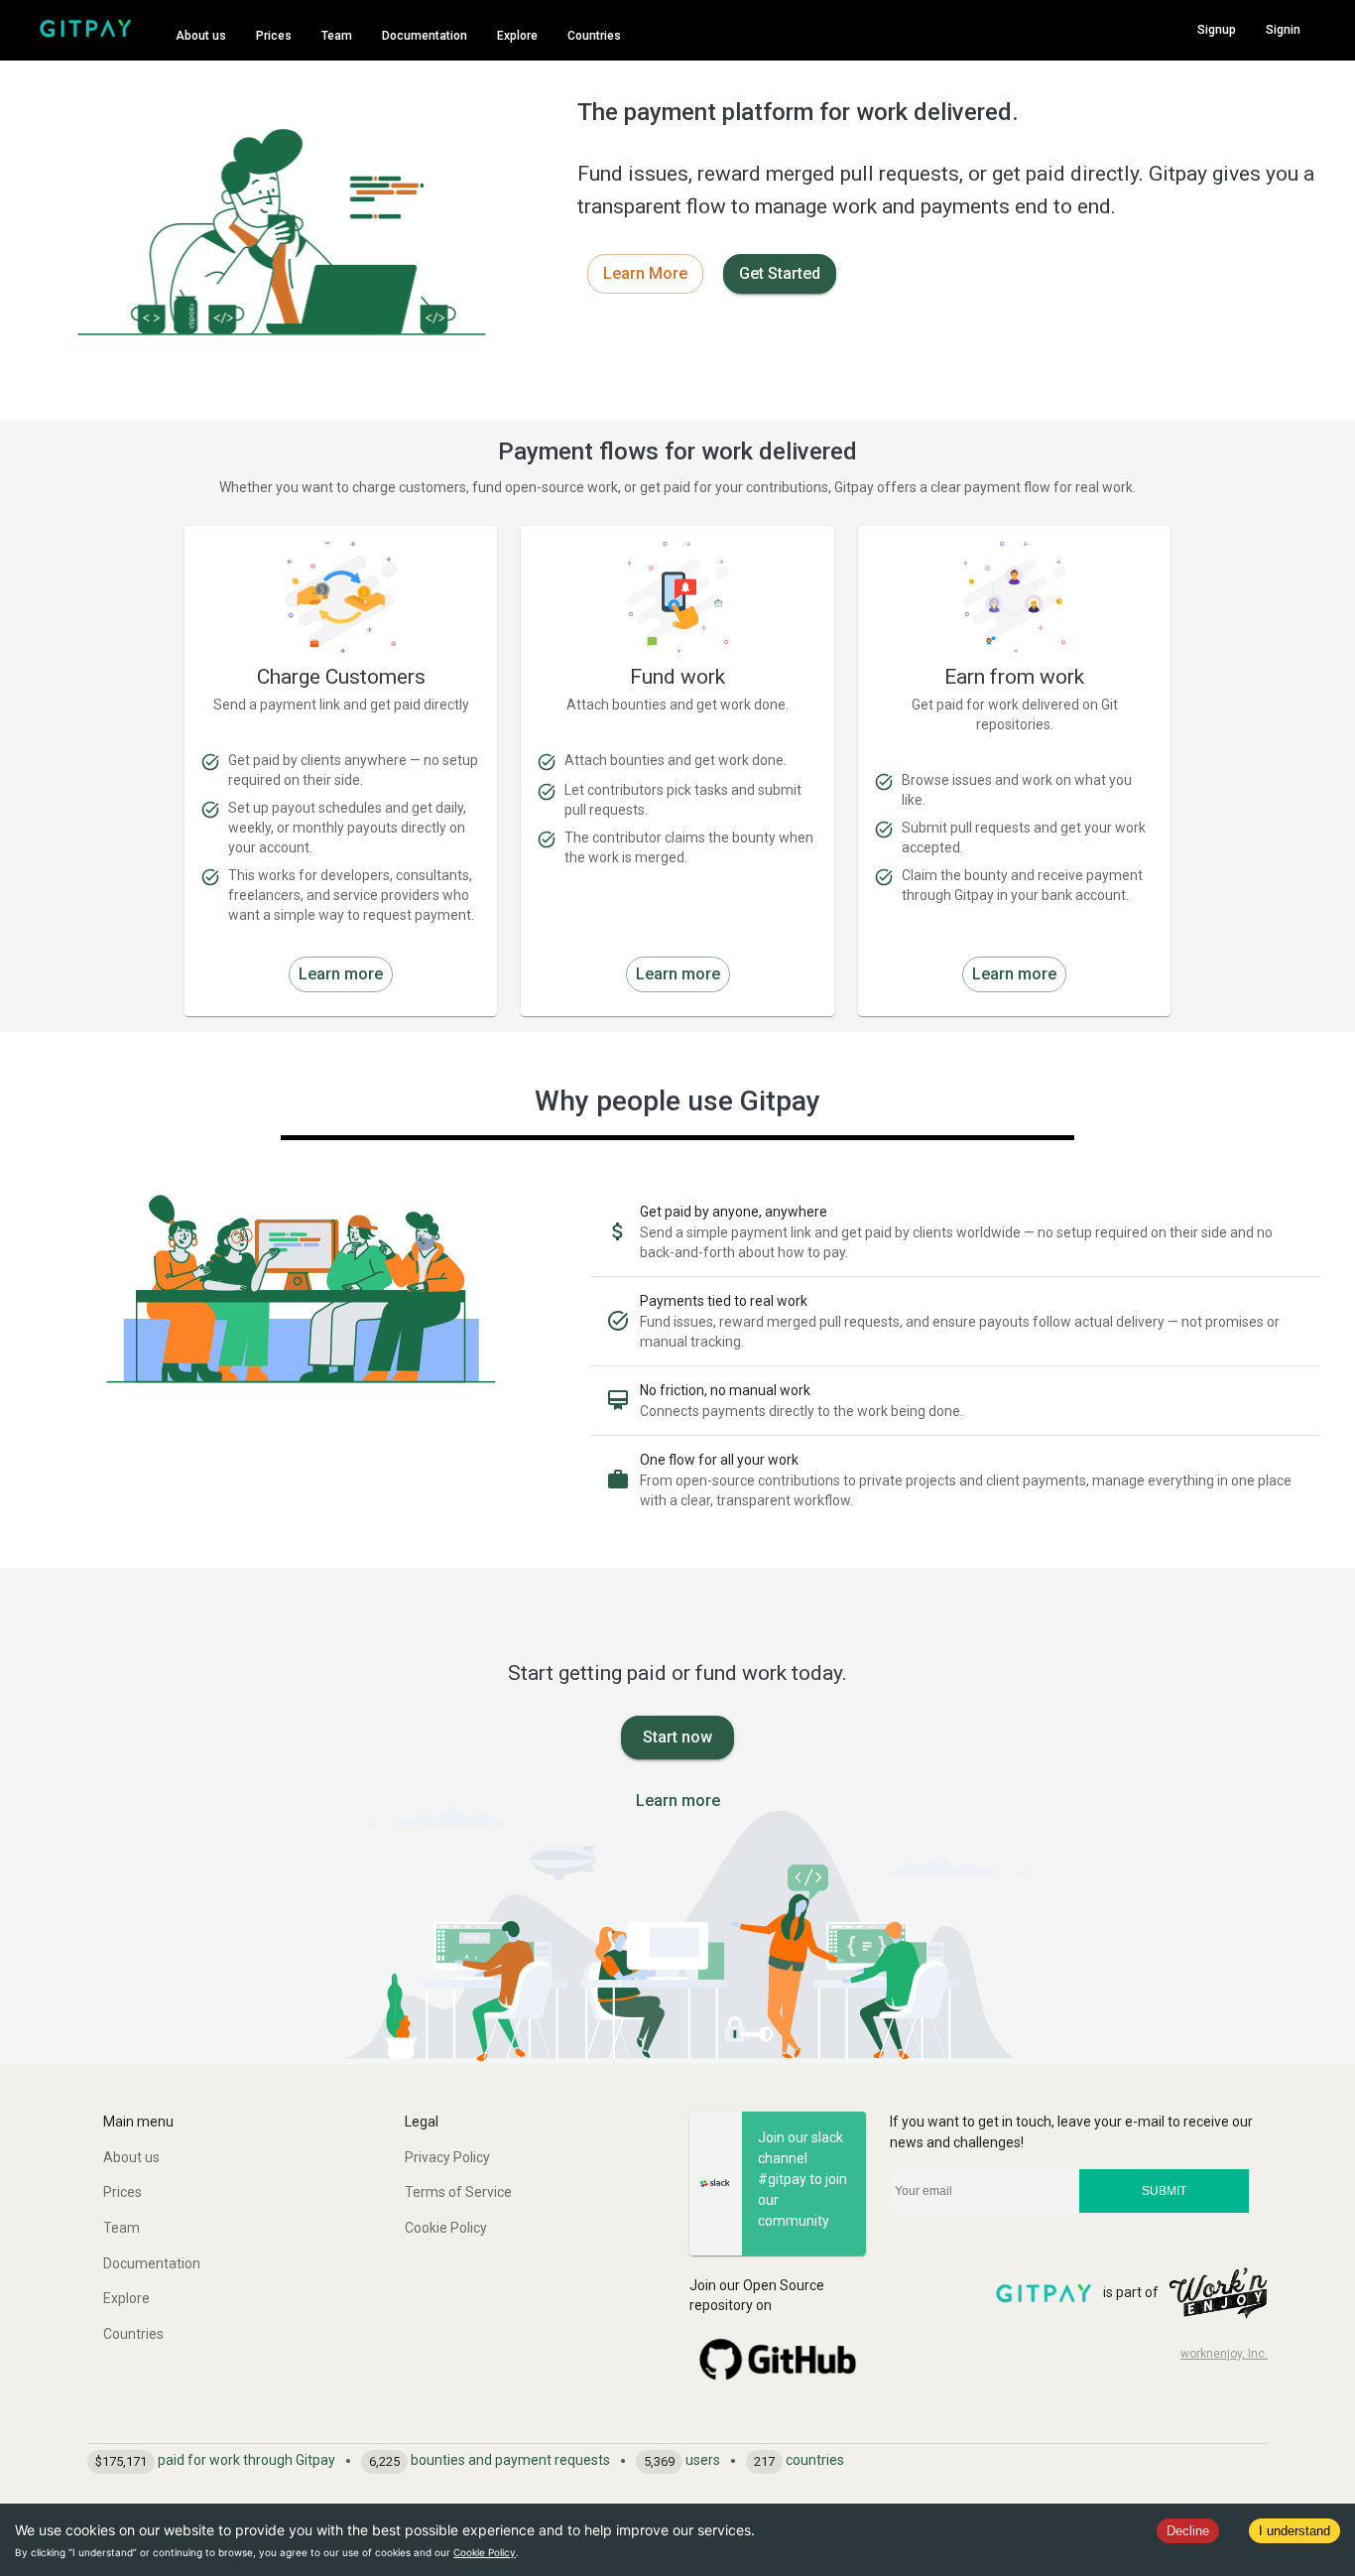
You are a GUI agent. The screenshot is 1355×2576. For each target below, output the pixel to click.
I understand (1294, 2531)
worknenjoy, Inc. (1224, 2354)
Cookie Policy (485, 2552)
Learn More (645, 273)
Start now (677, 1737)
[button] (226, 2158)
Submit (1164, 2191)
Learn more (341, 974)
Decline (1188, 2531)
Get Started (780, 273)
